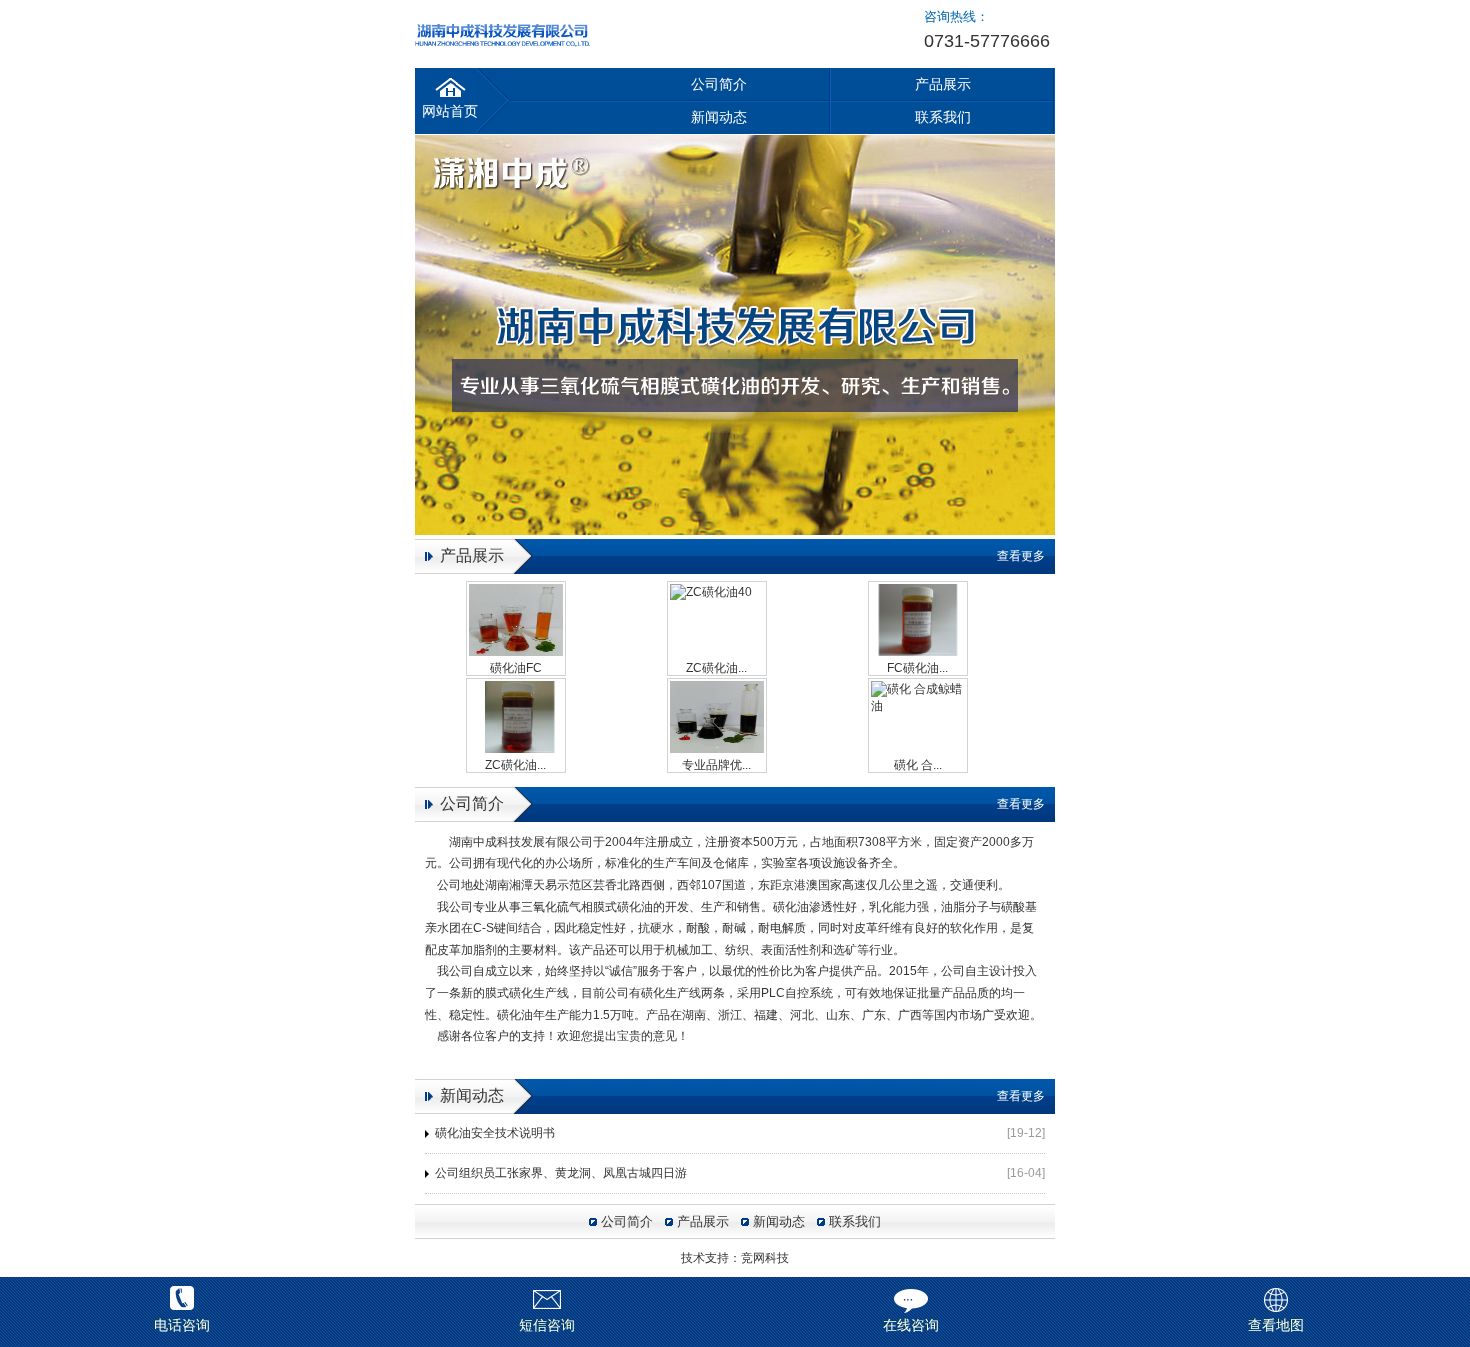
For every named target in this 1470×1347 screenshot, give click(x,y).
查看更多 (1021, 556)
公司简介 (719, 84)
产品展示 (943, 84)
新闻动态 (719, 117)
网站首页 (450, 111)
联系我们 (943, 117)
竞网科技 (765, 1258)
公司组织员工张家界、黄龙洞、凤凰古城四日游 (561, 1173)
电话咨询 (182, 1325)
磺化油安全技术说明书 (495, 1133)
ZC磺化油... (716, 668)
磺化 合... (918, 765)
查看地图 (1276, 1325)
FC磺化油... (917, 668)
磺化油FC (516, 668)
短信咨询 (547, 1325)
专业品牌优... (716, 765)
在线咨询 (911, 1325)
